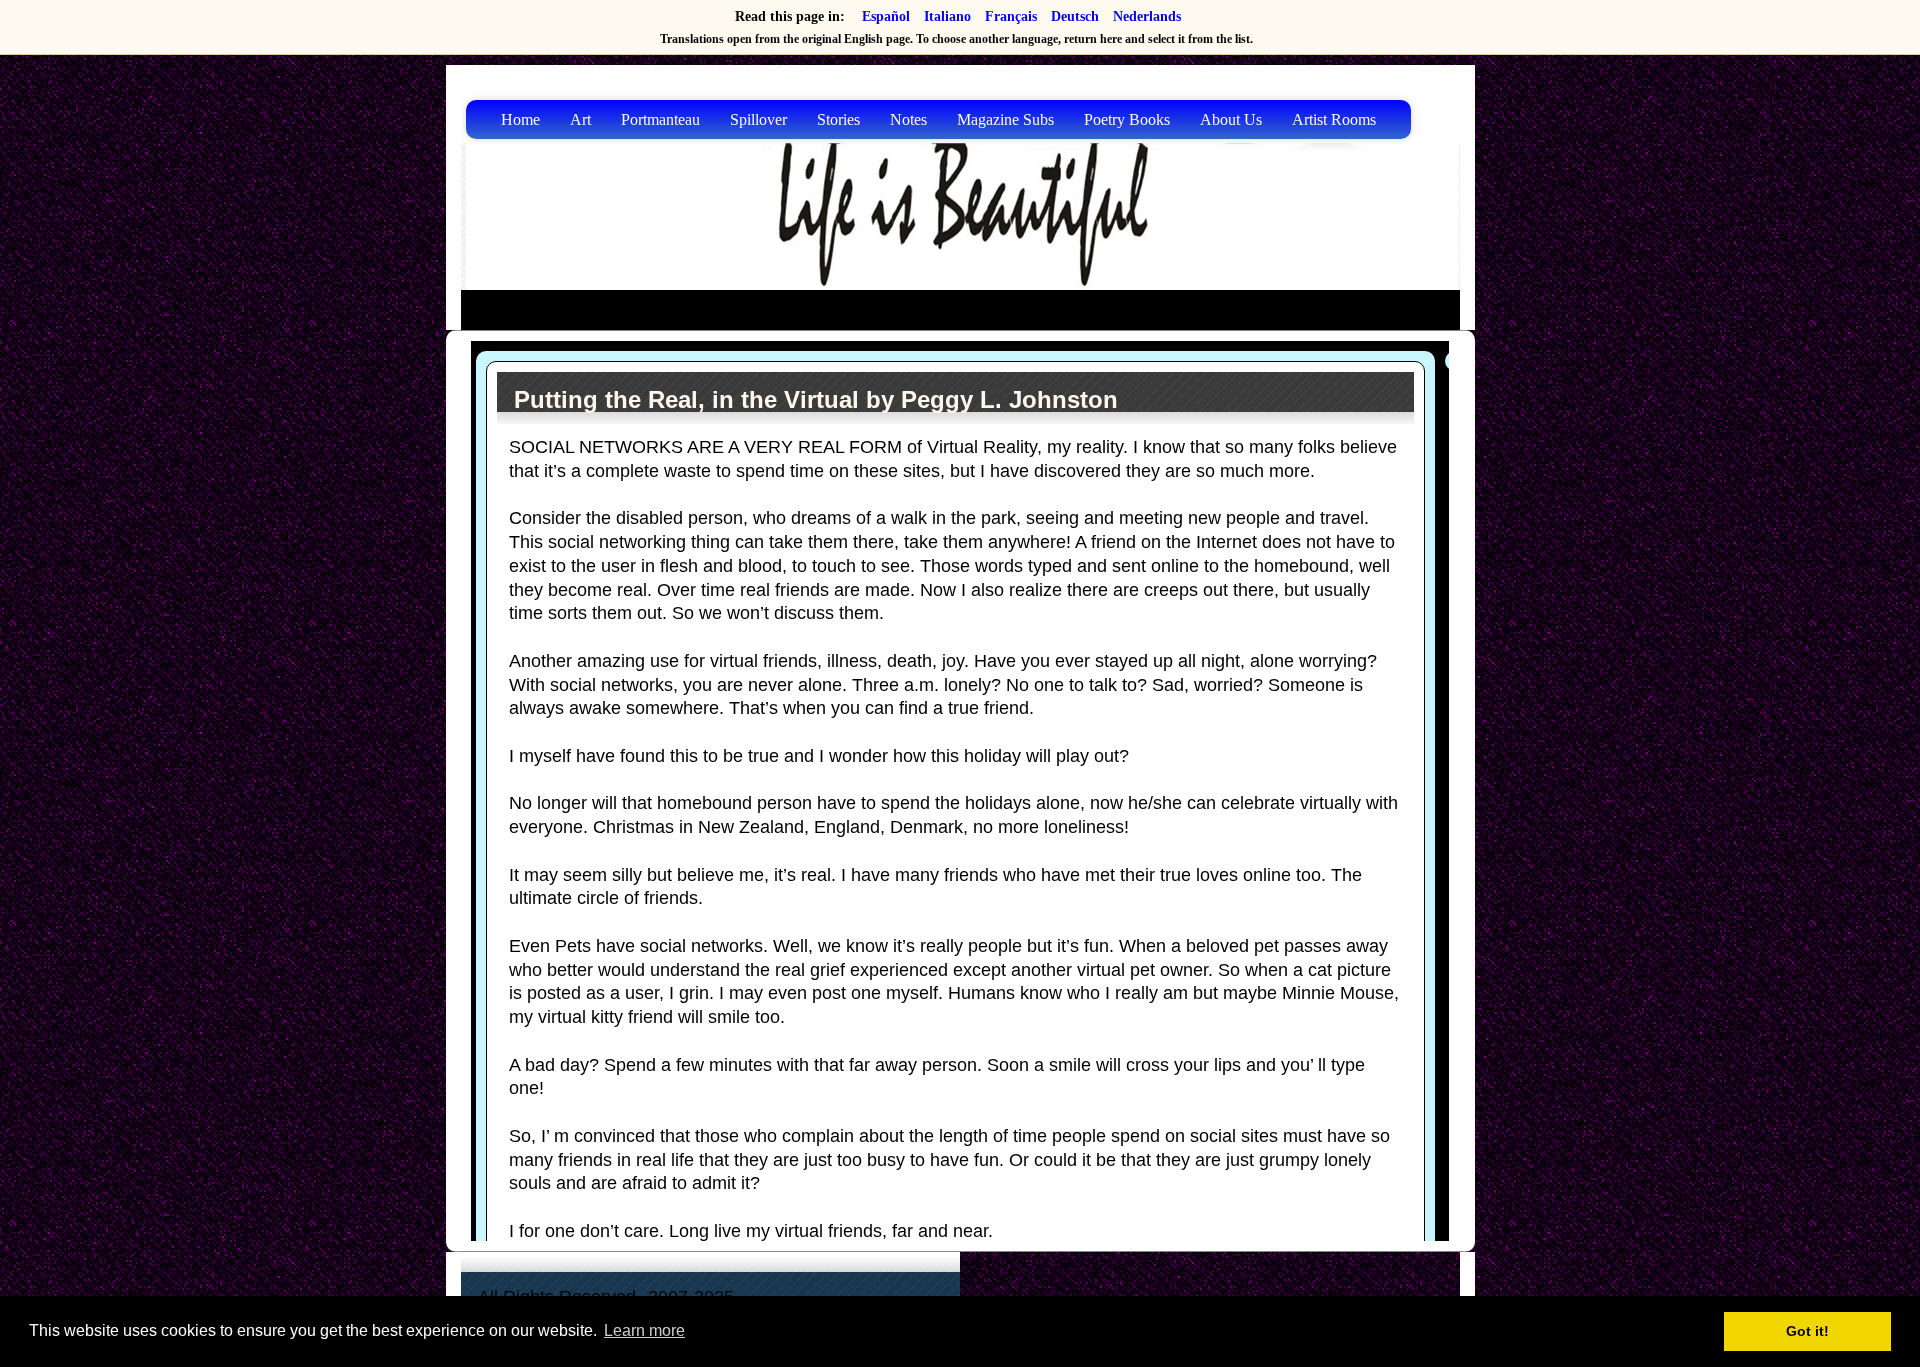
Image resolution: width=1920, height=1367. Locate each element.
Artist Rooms (1334, 119)
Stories (838, 119)
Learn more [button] (644, 1330)
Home (520, 119)
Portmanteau (660, 119)
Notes (908, 119)
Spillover (758, 119)
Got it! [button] (1807, 1331)
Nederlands (1147, 16)
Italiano (947, 16)
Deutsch (1075, 16)
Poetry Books (1127, 119)
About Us (1231, 119)
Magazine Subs (1005, 119)
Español (886, 16)
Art (580, 119)
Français (1011, 16)
